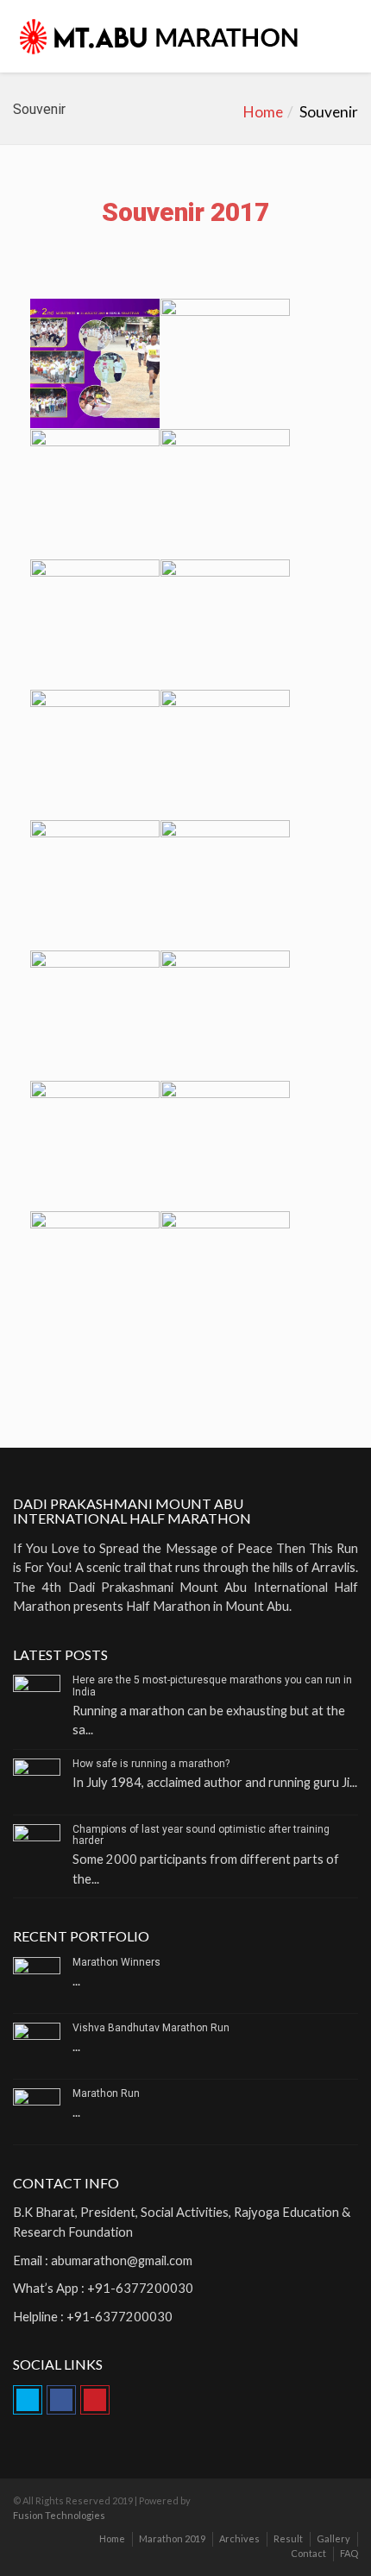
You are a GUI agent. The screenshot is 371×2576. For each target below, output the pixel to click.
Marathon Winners (116, 1962)
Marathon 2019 (172, 2538)
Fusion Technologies (59, 2515)
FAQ (349, 2553)
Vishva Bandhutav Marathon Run (151, 2028)
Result (288, 2538)
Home (263, 112)
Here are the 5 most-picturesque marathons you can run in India (212, 1686)
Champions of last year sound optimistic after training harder (201, 1835)
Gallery (333, 2538)
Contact (308, 2553)
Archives (239, 2538)
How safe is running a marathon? (151, 1764)
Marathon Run (106, 2093)
